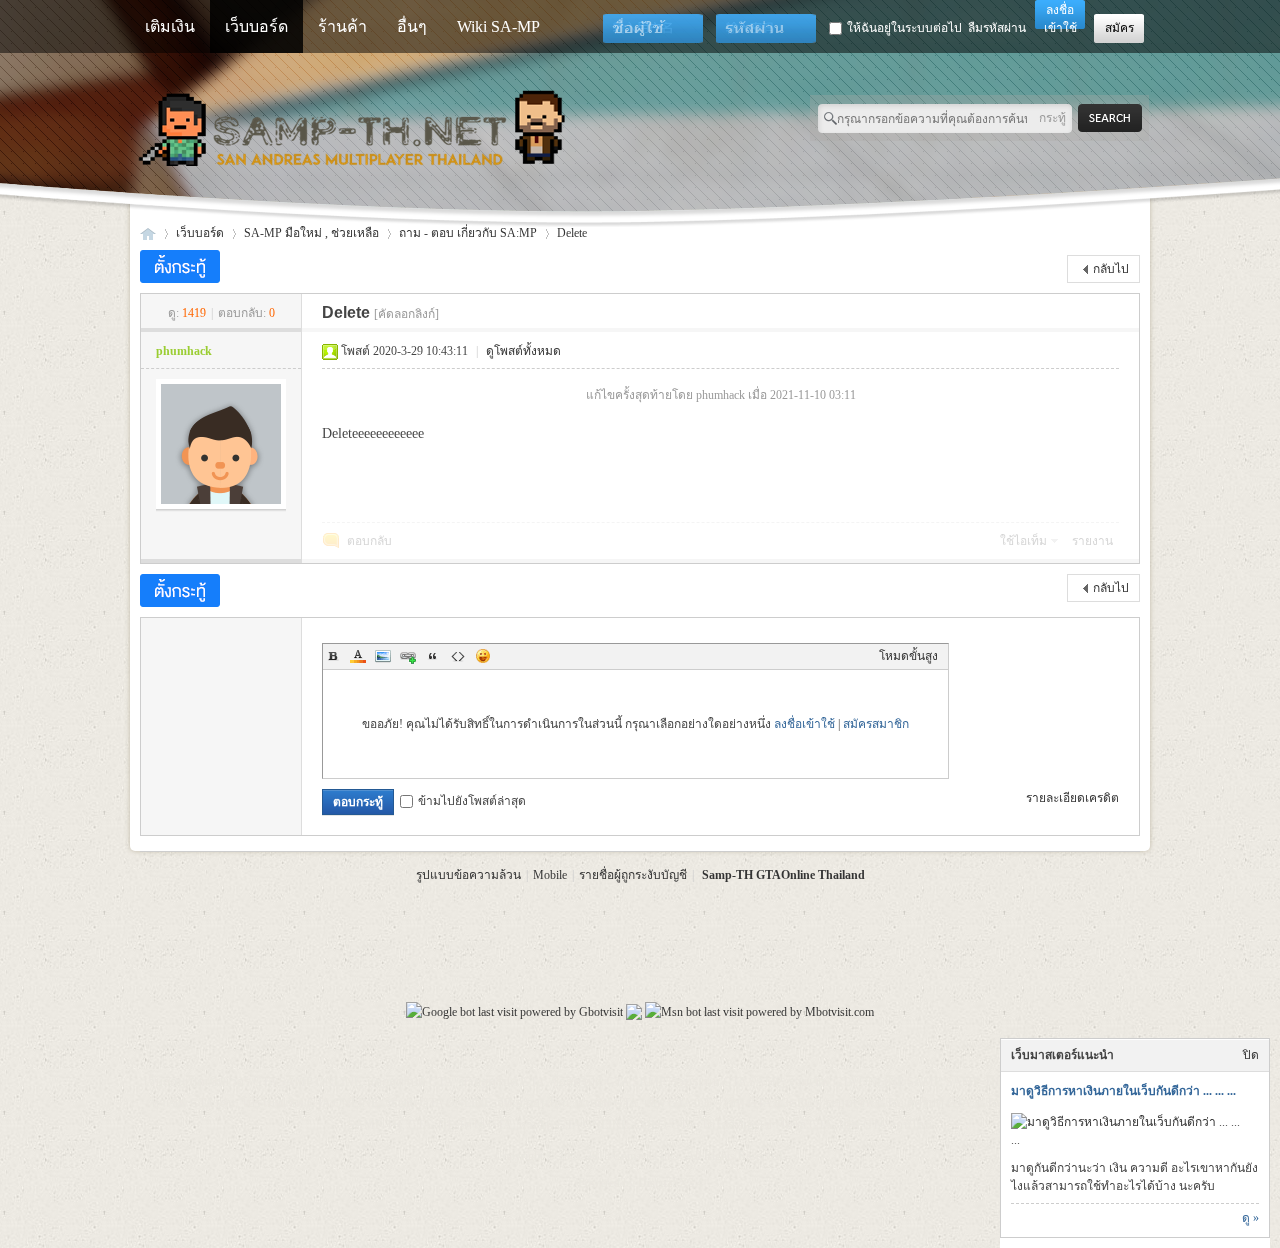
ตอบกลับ (369, 541)
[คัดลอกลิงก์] (406, 314)
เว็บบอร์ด (256, 26)
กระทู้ (1052, 118)
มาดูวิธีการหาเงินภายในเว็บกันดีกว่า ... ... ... (1123, 1091)
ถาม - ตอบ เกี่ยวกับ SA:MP (468, 233)
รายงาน (1092, 541)
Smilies (483, 656)
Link (408, 656)
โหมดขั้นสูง (908, 656)
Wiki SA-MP (498, 26)
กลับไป (1111, 269)
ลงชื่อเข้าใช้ (804, 724)
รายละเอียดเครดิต (1072, 798)
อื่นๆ (412, 26)
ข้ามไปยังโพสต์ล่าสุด (472, 801)
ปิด (1251, 1055)
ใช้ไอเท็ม (1023, 541)
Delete (572, 233)
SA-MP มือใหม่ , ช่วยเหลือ (311, 233)
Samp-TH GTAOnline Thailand (783, 875)
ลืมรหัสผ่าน (997, 28)
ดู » (1250, 1218)
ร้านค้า (342, 26)
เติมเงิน (170, 26)
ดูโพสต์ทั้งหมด (523, 351)
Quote (433, 656)
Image (383, 656)
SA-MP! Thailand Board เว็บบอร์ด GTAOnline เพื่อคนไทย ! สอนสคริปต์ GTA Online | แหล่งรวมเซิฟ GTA (148, 233)
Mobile (550, 875)
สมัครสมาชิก (876, 724)
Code (458, 656)
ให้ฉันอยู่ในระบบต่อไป (904, 28)
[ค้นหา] (1115, 118)
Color (358, 656)
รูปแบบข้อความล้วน (468, 875)
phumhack (184, 351)
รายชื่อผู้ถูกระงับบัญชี (633, 875)
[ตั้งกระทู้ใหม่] (180, 266)
